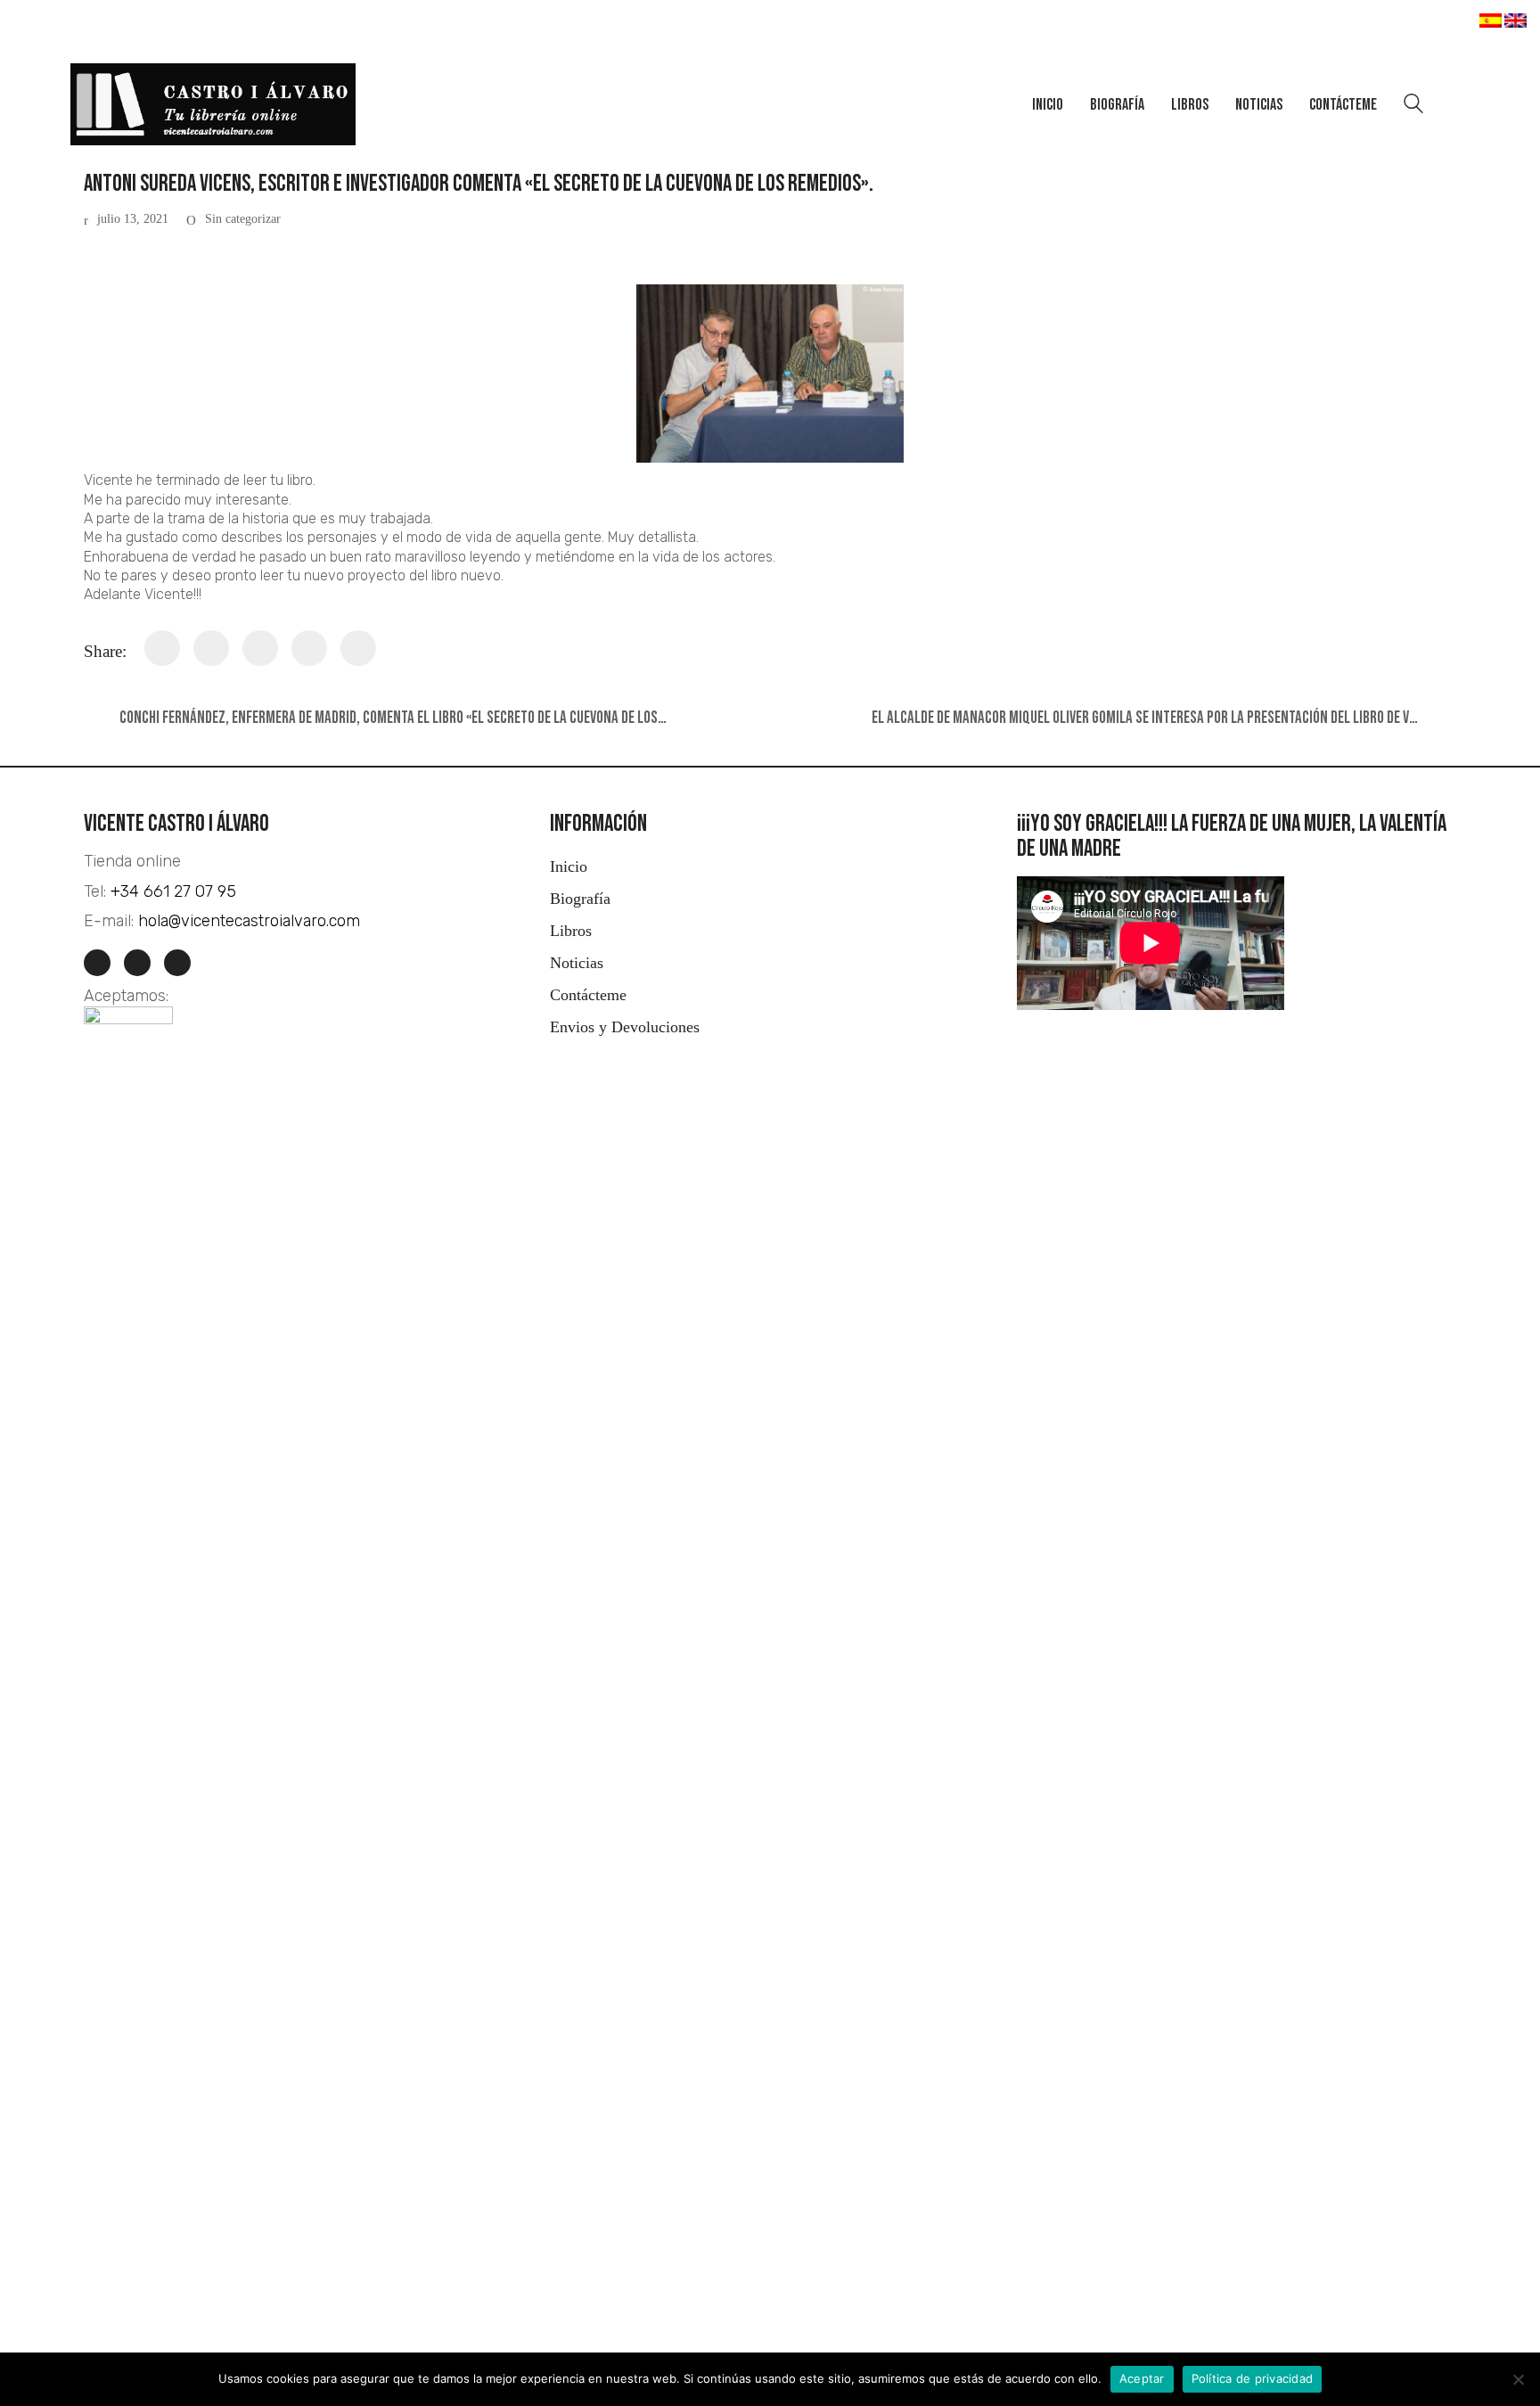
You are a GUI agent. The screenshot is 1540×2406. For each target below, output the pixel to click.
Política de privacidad (1253, 2378)
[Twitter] (211, 648)
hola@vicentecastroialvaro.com (249, 921)
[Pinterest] (309, 648)
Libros (571, 931)
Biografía (580, 899)
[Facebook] (162, 648)
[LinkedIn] (177, 963)
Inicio (569, 866)
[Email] (358, 648)
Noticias (577, 963)
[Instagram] (97, 963)
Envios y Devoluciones (625, 1027)
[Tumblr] (260, 648)
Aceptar (1142, 2378)
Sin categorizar (243, 219)
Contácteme (588, 995)
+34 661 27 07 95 (173, 891)
